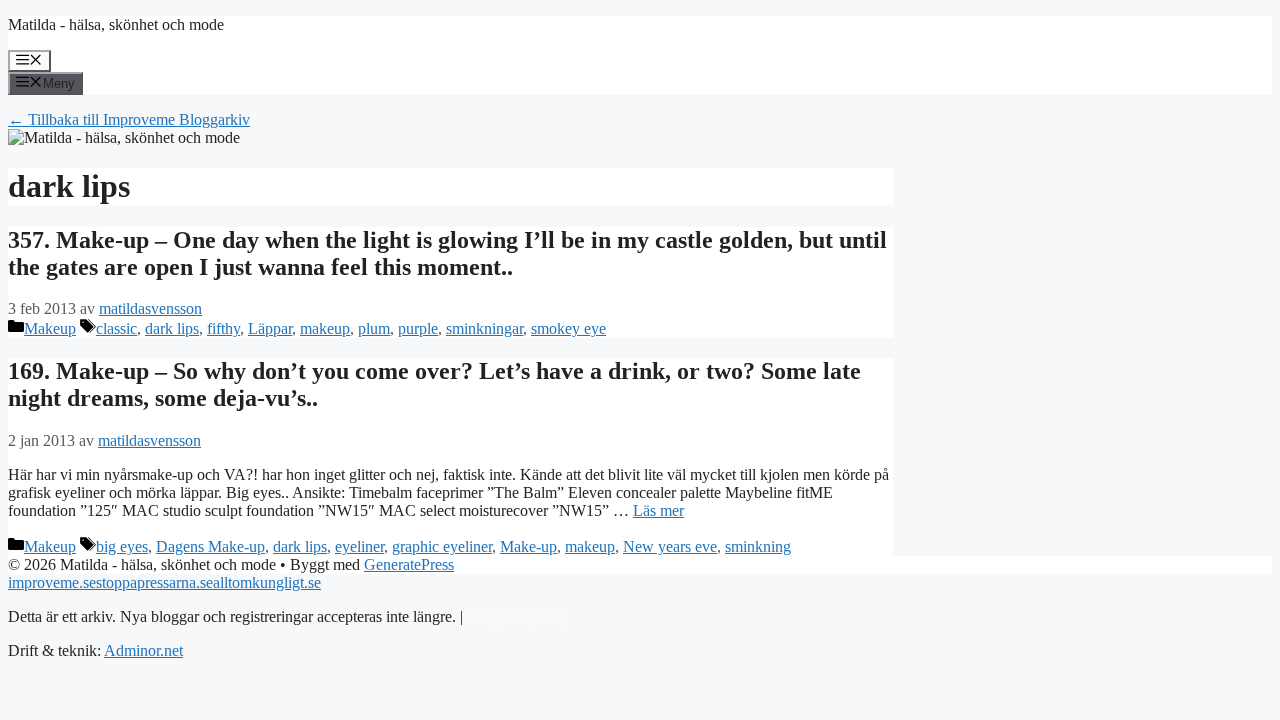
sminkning (758, 546)
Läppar (270, 328)
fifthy (223, 328)
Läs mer (658, 510)
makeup (325, 328)
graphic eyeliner (442, 546)
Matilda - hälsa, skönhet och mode (116, 24)
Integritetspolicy (517, 616)
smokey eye (568, 328)
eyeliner (359, 546)
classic (116, 328)
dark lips (172, 328)
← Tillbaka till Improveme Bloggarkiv (129, 119)
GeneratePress (409, 564)
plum (374, 328)
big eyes (122, 546)
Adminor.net (143, 650)
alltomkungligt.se (267, 582)
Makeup (50, 328)
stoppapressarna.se (154, 582)
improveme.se (52, 582)
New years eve (670, 546)
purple (418, 328)
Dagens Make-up (210, 546)
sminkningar (484, 328)
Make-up (528, 546)
